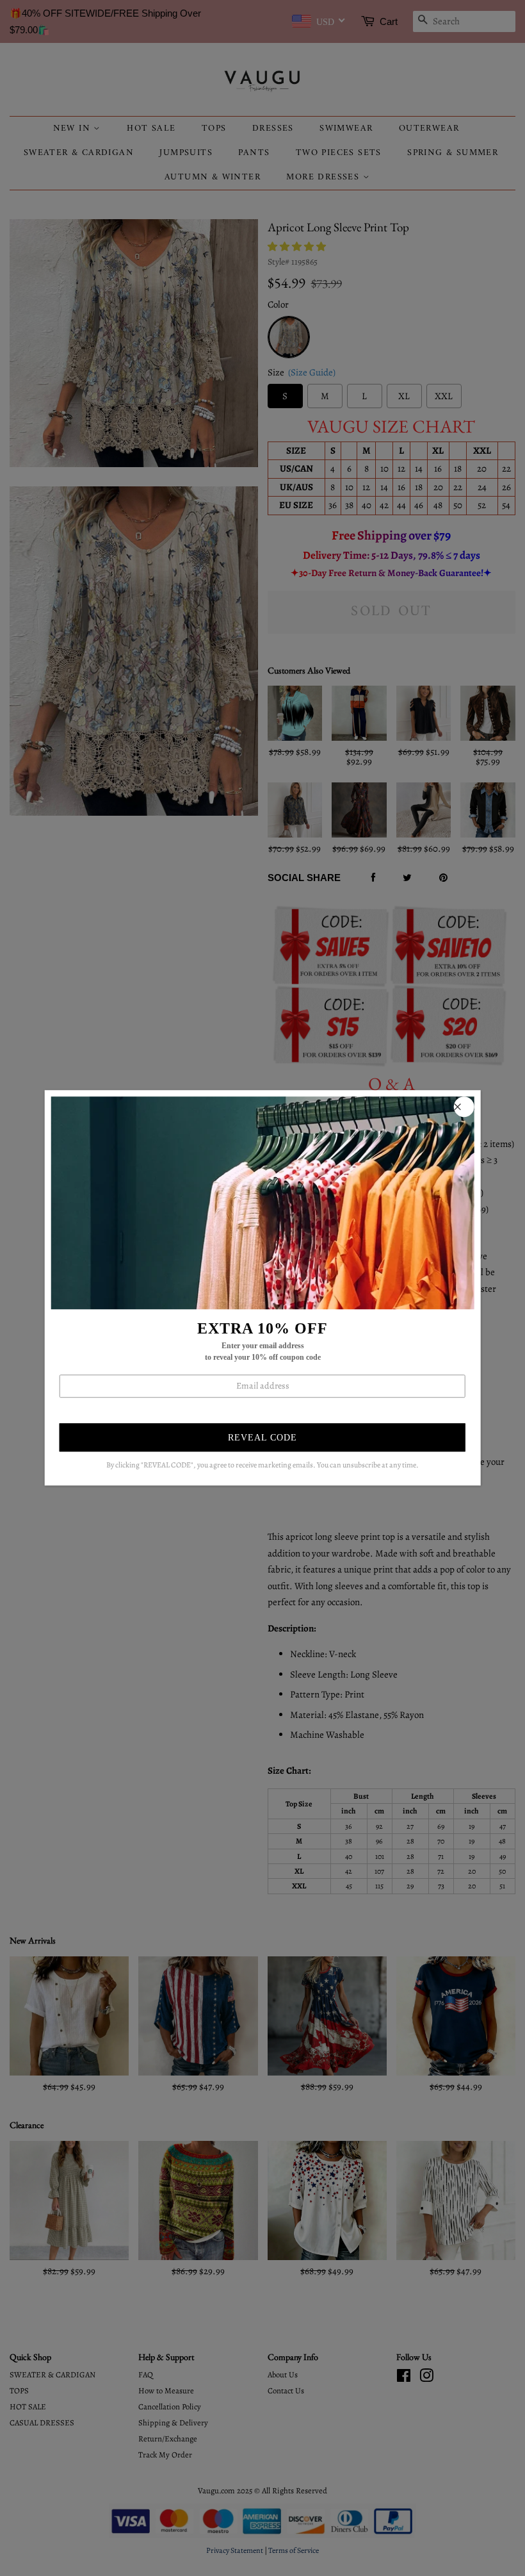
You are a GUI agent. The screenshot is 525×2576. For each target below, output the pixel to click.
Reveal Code (262, 1438)
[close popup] (464, 1107)
